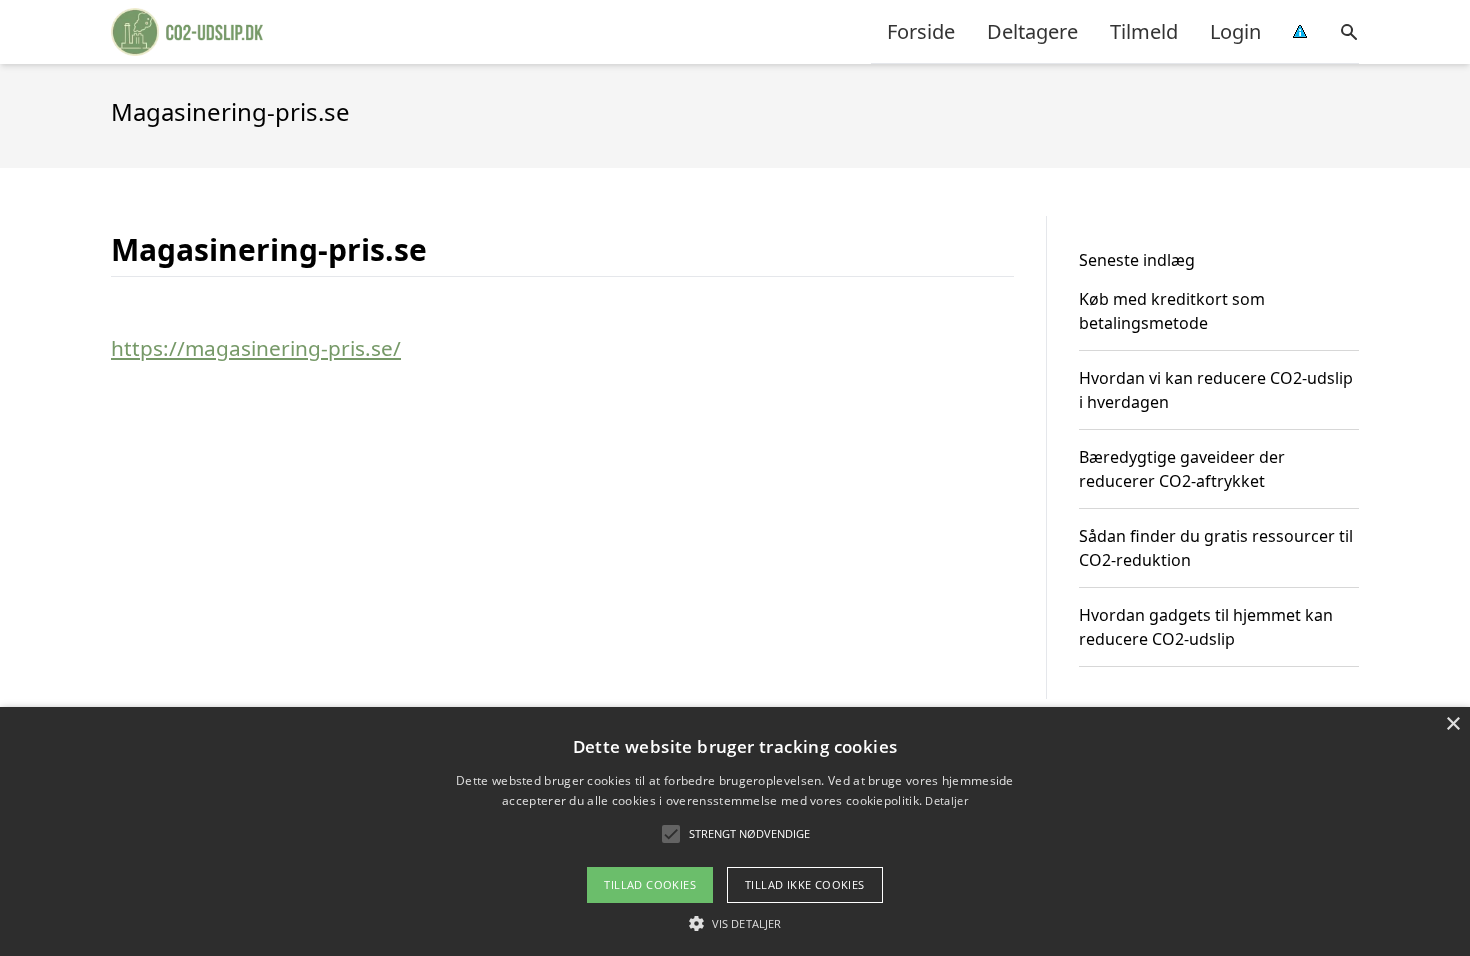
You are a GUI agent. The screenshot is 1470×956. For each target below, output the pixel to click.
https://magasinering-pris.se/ (256, 348)
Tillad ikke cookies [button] (805, 884)
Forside (921, 31)
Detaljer (946, 800)
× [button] (1452, 724)
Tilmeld (1144, 31)
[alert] (735, 831)
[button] (735, 923)
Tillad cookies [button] (650, 884)
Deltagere (1032, 31)
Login (1235, 31)
